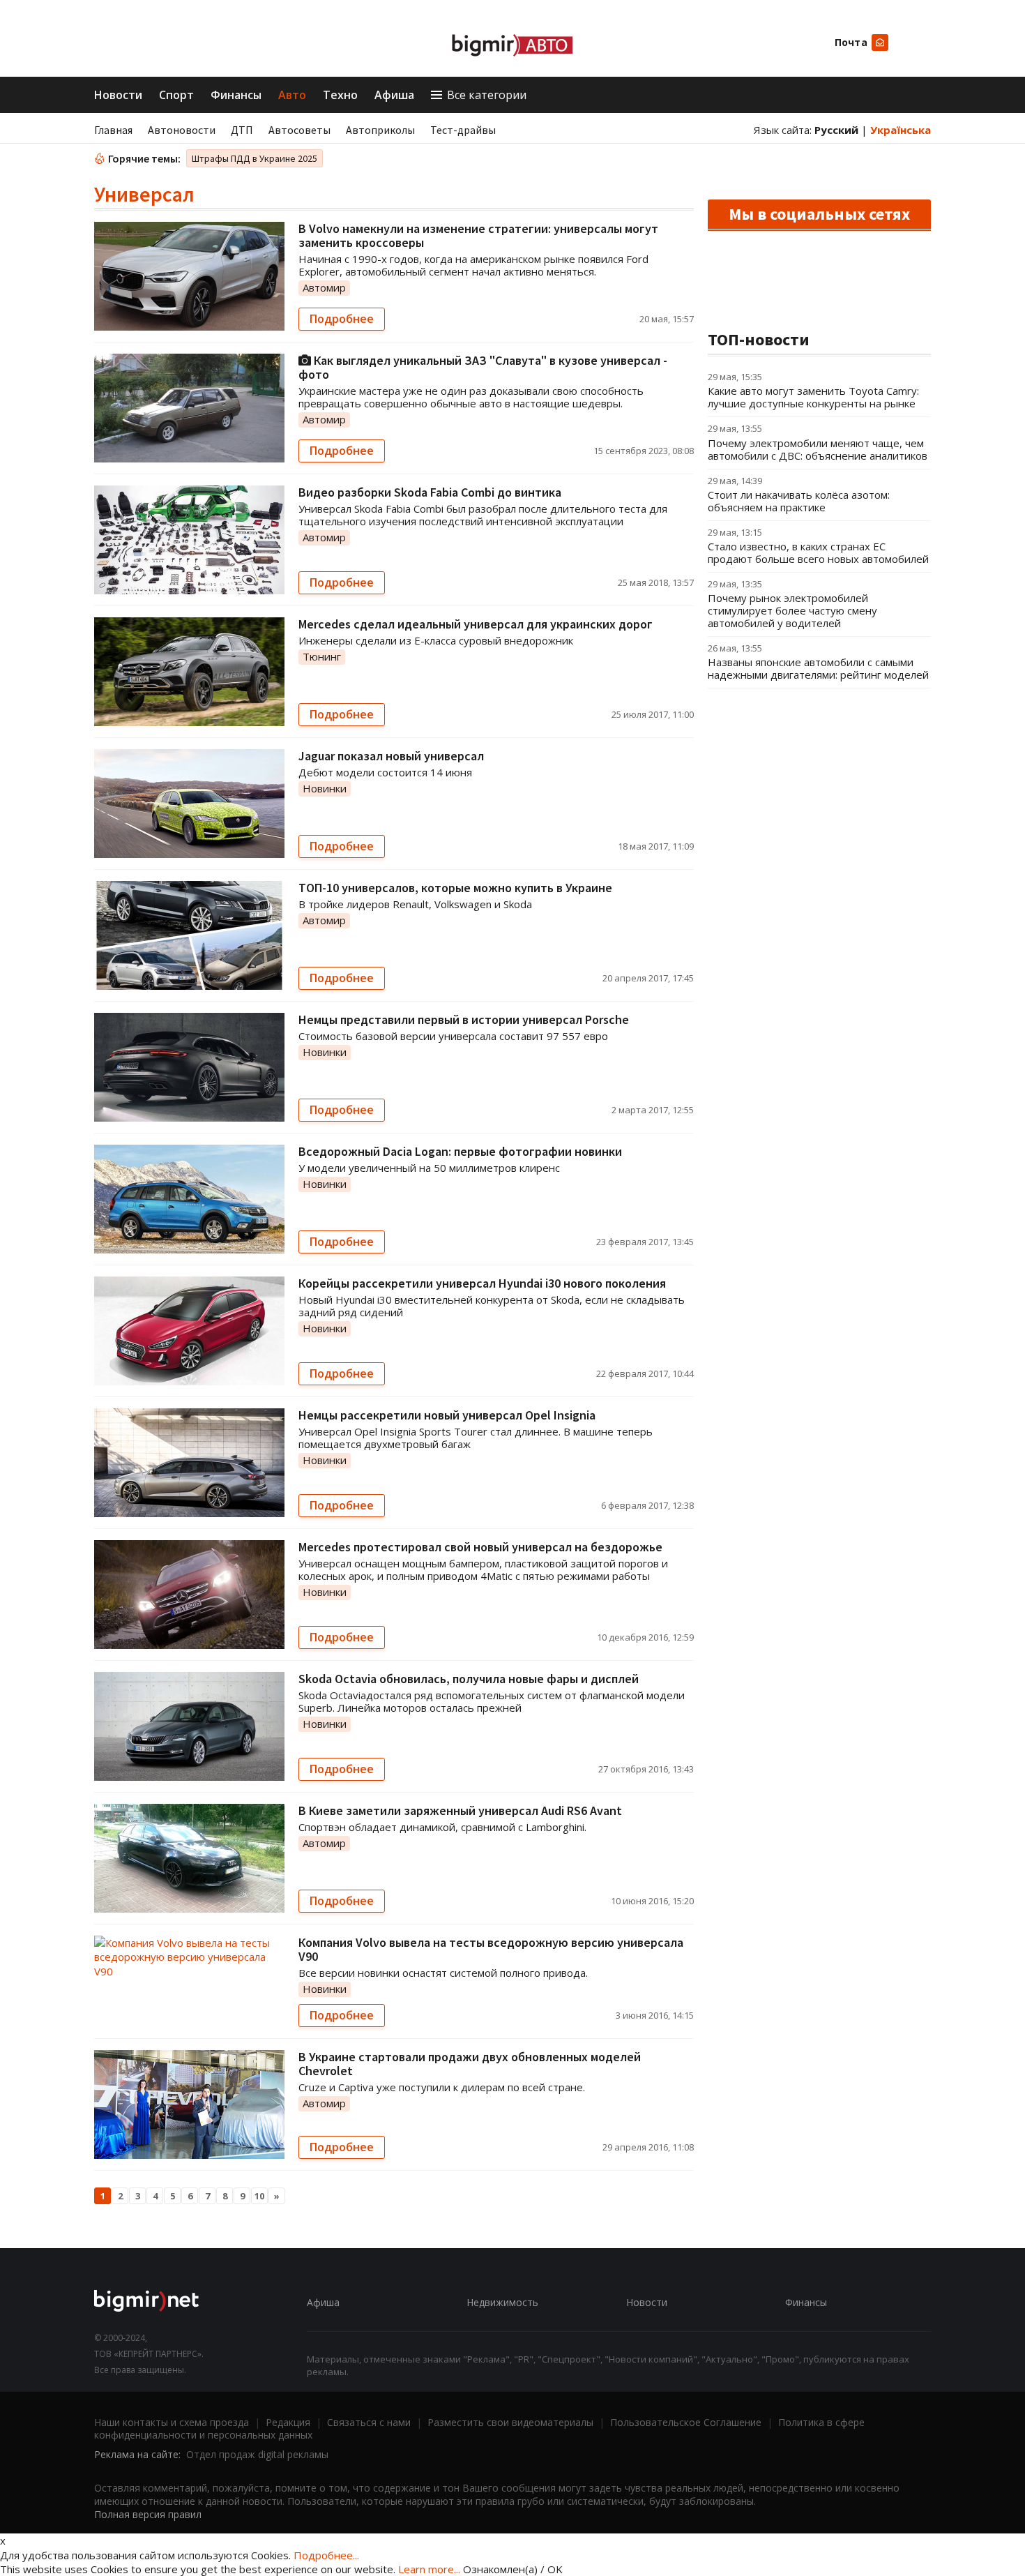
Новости (118, 95)
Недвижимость (502, 2302)
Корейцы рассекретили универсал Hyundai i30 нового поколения (482, 1283)
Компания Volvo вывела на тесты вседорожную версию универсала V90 (491, 1949)
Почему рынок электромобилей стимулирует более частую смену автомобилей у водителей (792, 610)
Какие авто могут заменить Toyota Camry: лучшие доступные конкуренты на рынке (813, 397)
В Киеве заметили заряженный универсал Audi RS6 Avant (460, 1810)
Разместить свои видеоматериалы (510, 2422)
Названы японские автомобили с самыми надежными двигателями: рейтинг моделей (818, 668)
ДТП (242, 130)
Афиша (394, 95)
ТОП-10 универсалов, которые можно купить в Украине (455, 888)
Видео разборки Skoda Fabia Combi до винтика (430, 492)
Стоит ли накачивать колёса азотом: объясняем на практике (799, 501)
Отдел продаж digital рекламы (257, 2454)
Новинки (325, 788)
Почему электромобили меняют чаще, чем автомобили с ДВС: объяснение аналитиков (818, 449)
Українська (901, 130)
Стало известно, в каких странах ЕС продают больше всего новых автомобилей (818, 552)
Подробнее (342, 319)
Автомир (324, 287)
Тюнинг (322, 656)
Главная (113, 130)
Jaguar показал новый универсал (391, 756)
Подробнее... (326, 2555)
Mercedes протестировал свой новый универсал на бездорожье (480, 1547)
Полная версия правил (148, 2514)
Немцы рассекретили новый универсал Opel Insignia (447, 1415)
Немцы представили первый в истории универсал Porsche (464, 1019)
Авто (292, 95)
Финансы (236, 95)
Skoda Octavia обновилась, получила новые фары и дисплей (469, 1679)
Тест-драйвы (463, 130)
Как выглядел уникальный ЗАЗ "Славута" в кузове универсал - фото (483, 367)
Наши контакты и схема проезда (172, 2422)
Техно (340, 95)
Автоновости (182, 130)
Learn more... (429, 2569)
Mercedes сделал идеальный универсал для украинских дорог (476, 624)
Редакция (288, 2422)
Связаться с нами (369, 2422)
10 (259, 2196)
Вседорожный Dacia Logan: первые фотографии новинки (460, 1151)
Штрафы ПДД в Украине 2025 (255, 158)
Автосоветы (299, 130)
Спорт (176, 95)
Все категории (487, 95)
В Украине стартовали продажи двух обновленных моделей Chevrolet (470, 2064)
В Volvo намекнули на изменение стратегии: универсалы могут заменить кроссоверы (478, 235)
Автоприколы (380, 130)
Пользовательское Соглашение (686, 2422)
